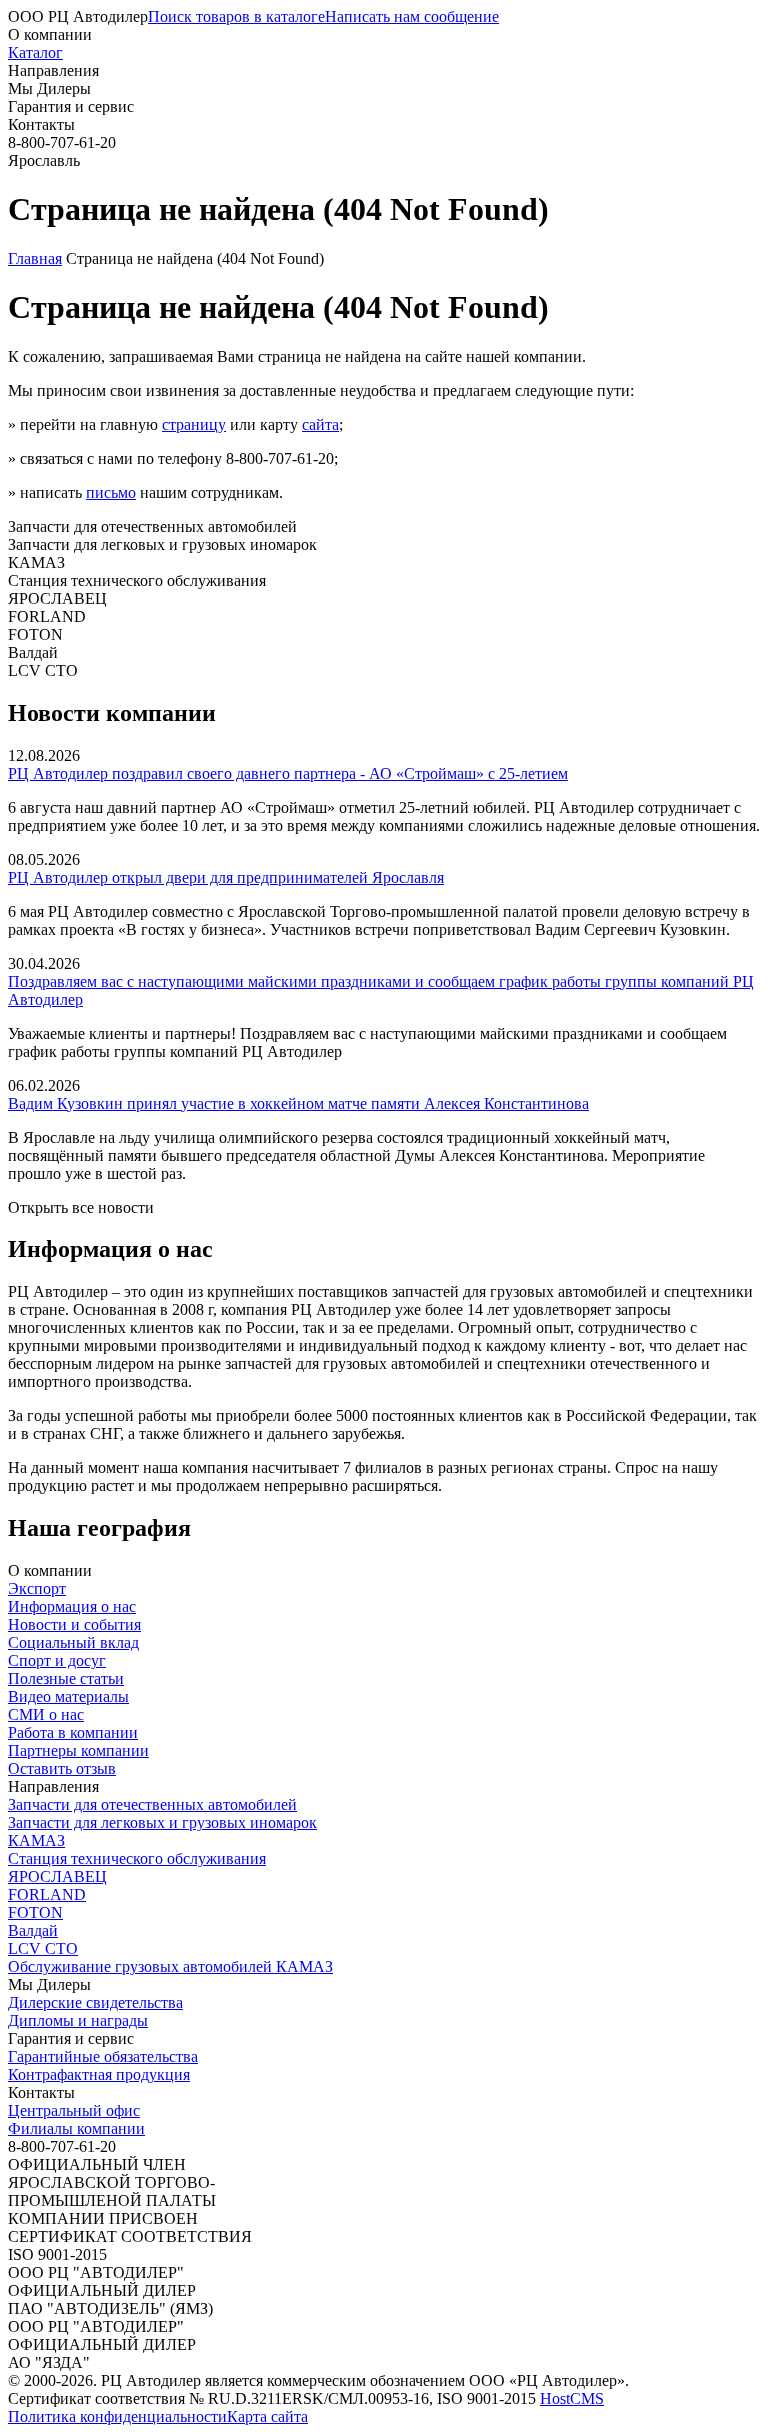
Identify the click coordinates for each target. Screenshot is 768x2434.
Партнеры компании (78, 1750)
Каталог (35, 52)
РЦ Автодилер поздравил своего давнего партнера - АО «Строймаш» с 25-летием (288, 773)
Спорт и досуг (57, 1660)
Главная (35, 258)
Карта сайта (267, 2416)
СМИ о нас (46, 1714)
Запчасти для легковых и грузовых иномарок (162, 1822)
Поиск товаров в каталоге (236, 16)
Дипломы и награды (78, 2020)
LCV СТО (43, 1948)
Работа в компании (73, 1732)
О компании (50, 34)
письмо (111, 492)
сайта (320, 424)
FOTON (35, 1912)
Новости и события (74, 1624)
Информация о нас (72, 1606)
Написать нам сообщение (412, 16)
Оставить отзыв (62, 1768)
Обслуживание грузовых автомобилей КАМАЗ (170, 1966)
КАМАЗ (36, 1840)
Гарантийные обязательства (103, 2056)
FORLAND (47, 1894)
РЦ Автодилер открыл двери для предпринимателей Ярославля (226, 877)
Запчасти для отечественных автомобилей (152, 1804)
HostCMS (572, 2398)
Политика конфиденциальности (117, 2416)
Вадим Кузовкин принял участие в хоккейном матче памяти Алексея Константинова (298, 1103)
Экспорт (37, 1588)
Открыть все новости (81, 1207)
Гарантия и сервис (71, 106)
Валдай (33, 1930)
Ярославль (44, 160)
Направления (53, 70)
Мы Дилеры (49, 88)
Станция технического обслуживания (137, 1858)
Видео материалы (68, 1696)
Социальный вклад (73, 1642)
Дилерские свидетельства (95, 2002)
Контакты (41, 124)
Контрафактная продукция (99, 2074)
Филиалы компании (76, 2128)
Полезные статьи (66, 1678)
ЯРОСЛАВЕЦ (57, 1876)
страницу (194, 424)
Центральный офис (74, 2110)
